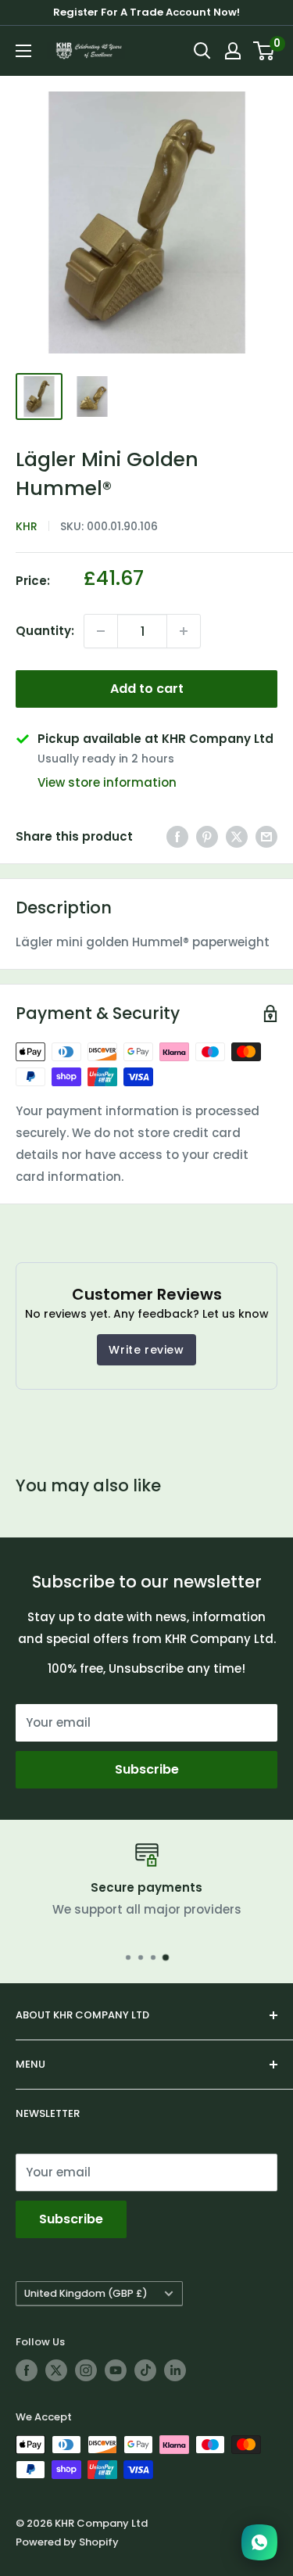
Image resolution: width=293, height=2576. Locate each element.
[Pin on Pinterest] (207, 836)
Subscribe (147, 1769)
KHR (27, 526)
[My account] (233, 51)
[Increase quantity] (184, 631)
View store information (107, 782)
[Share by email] (266, 836)
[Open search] (202, 51)
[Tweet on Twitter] (237, 836)
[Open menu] (23, 51)
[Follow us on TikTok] (145, 2370)
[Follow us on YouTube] (116, 2370)
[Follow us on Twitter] (56, 2370)
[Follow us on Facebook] (27, 2370)
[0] (264, 51)
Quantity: (45, 631)
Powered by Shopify (67, 2542)
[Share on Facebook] (177, 836)
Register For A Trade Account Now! (146, 12)
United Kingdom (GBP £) (86, 2293)
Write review (146, 1350)
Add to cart (147, 689)
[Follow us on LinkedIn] (175, 2370)
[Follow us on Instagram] (86, 2370)
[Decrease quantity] (101, 631)
